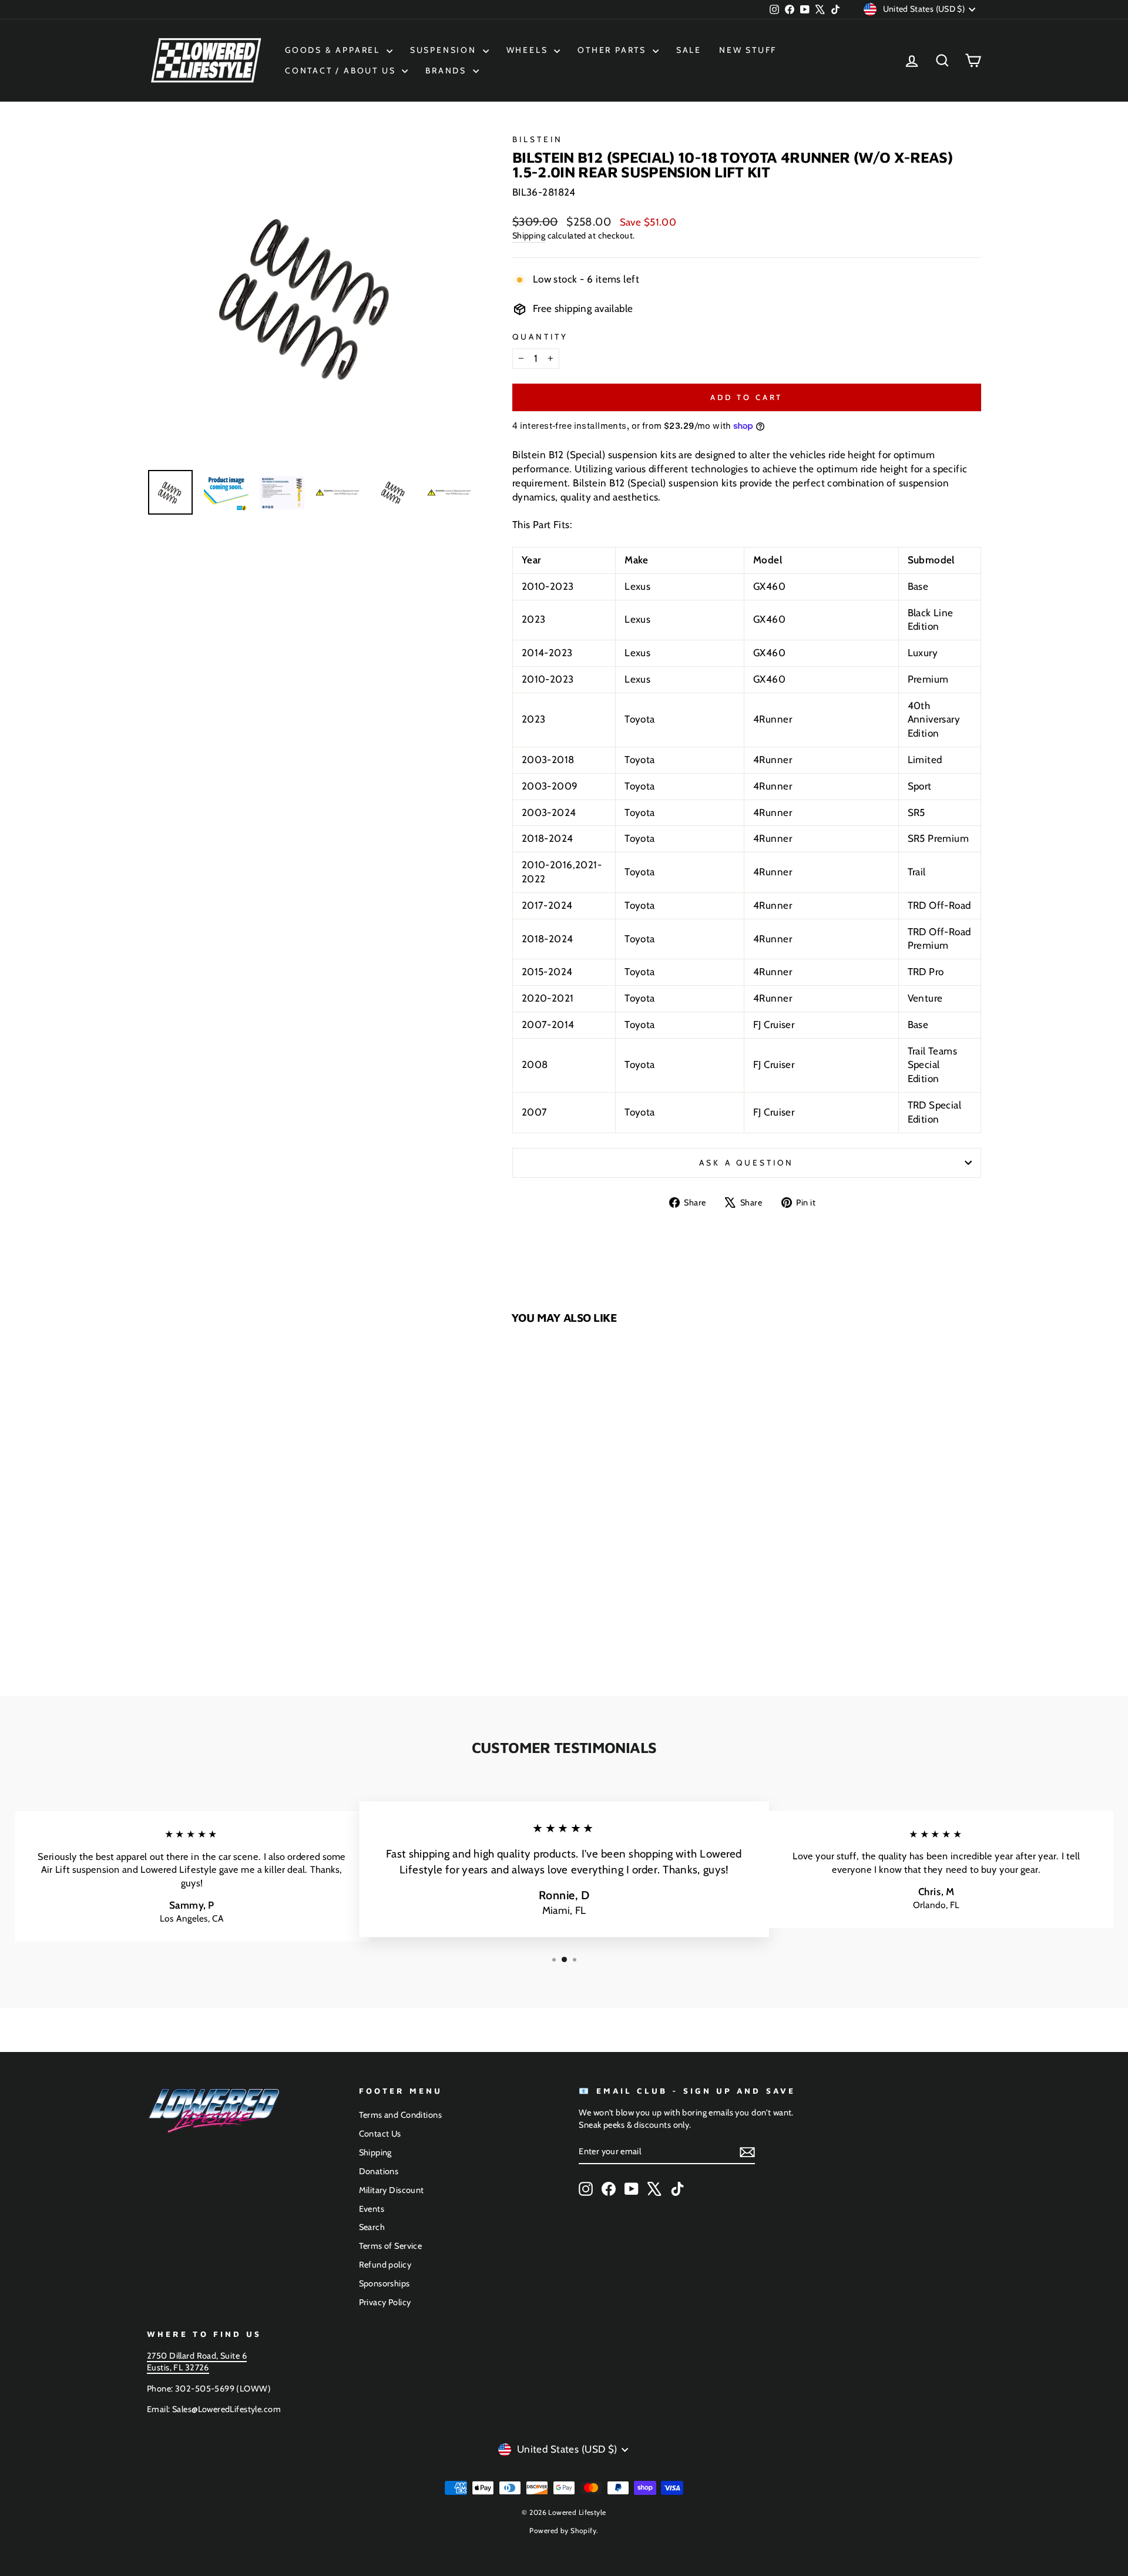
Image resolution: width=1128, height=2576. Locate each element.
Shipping (529, 236)
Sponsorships (385, 2283)
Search (372, 2227)
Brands (448, 70)
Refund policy (385, 2265)
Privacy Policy (385, 2302)
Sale (689, 50)
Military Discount (392, 2190)
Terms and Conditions (401, 2115)
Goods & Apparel (334, 50)
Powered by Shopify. (564, 2530)
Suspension (445, 50)
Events (372, 2209)
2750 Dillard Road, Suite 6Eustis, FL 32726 (197, 2362)
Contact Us (380, 2134)
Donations (379, 2171)
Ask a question (746, 1163)
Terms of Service (391, 2246)
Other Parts (614, 50)
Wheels (529, 50)
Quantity (540, 337)
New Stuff (748, 50)
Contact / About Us (342, 70)
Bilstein (538, 139)
